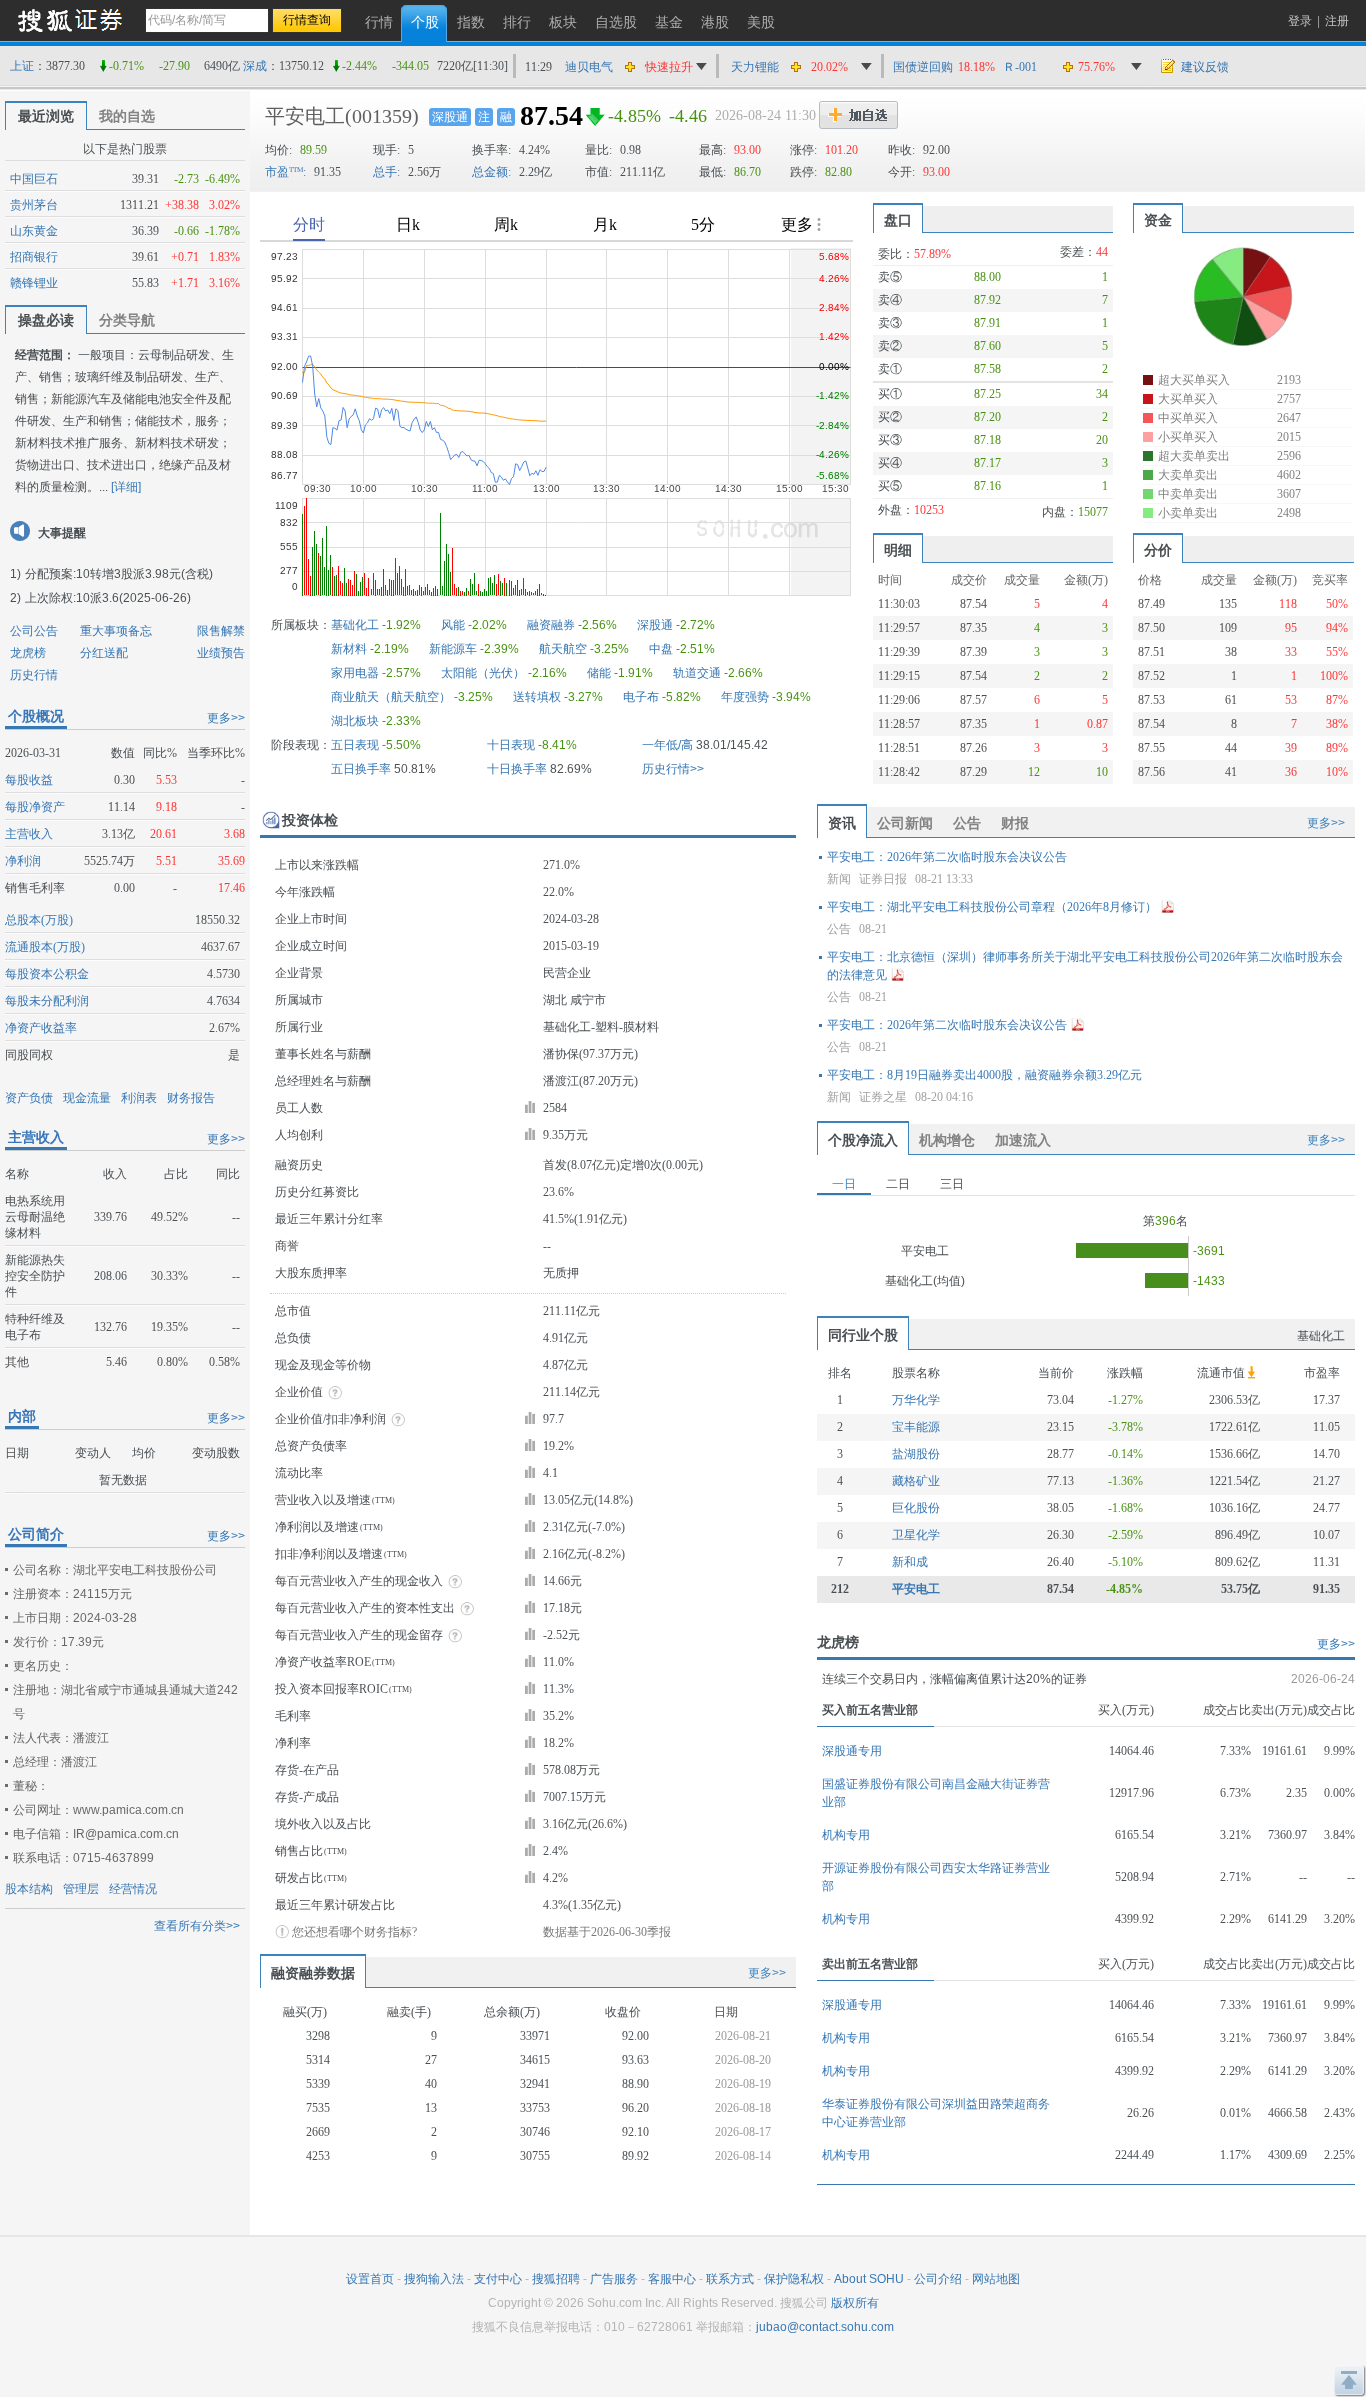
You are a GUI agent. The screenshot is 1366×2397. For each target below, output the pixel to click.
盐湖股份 (916, 1454)
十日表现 (511, 745)
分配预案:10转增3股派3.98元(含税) (119, 574)
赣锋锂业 (34, 283)
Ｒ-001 (1020, 67)
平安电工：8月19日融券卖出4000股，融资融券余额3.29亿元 (984, 1075)
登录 (1300, 21)
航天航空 (563, 649)
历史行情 (34, 675)
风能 (453, 625)
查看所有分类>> (197, 1926)
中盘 (661, 649)
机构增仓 (947, 1140)
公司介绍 (938, 2279)
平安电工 (305, 116)
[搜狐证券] (70, 19)
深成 (255, 66)
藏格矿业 (916, 1481)
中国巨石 (34, 179)
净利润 (23, 861)
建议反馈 (1205, 67)
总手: (386, 172)
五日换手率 (361, 769)
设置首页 (370, 2279)
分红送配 (104, 653)
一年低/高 (667, 745)
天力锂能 (755, 67)
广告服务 (614, 2279)
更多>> (226, 718)
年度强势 (745, 697)
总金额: (491, 172)
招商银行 (34, 257)
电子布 (641, 697)
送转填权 (537, 697)
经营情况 (133, 1889)
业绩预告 (221, 653)
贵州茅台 (34, 205)
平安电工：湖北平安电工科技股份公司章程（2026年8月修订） (992, 907)
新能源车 (453, 649)
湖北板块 (355, 721)
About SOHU (869, 2279)
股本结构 (29, 1889)
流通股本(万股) (45, 947)
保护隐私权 (794, 2279)
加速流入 (1023, 1140)
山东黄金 (34, 231)
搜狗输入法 (434, 2279)
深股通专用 (852, 1751)
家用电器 (355, 673)
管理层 (81, 1889)
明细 (898, 550)
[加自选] (858, 115)
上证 (22, 66)
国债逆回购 (923, 67)
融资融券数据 (313, 1973)
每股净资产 (35, 807)
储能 (599, 673)
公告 (967, 823)
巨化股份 (916, 1508)
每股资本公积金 (47, 974)
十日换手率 (517, 769)
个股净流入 (863, 1140)
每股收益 (29, 780)
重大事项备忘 (116, 631)
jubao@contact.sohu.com (825, 2327)
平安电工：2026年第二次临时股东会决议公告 (947, 857)
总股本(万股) (39, 920)
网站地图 (996, 2279)
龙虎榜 (28, 653)
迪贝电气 (589, 67)
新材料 (349, 649)
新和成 (910, 1562)
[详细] (126, 487)
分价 (1158, 550)
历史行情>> (673, 769)
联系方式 (730, 2279)
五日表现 (355, 745)
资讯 (842, 823)
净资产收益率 (41, 1028)
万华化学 (916, 1400)
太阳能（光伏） (483, 673)
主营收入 (29, 834)
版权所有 (855, 2303)
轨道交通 (697, 673)
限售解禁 (221, 631)
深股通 (450, 117)
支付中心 (498, 2279)
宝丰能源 (916, 1427)
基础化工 (355, 625)
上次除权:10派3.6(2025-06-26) (108, 598)
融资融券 (551, 625)
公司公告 (34, 631)
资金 (1158, 220)
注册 (1337, 21)
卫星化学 (916, 1535)
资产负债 (29, 1098)
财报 (1015, 823)
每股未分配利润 (47, 1001)
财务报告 (191, 1098)
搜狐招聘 (556, 2279)
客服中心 (672, 2279)
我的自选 (127, 116)
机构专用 (846, 1835)
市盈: (285, 172)
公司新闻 (905, 823)
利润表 (139, 1098)
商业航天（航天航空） (391, 697)
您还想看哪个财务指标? (354, 1932)
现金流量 (87, 1098)
